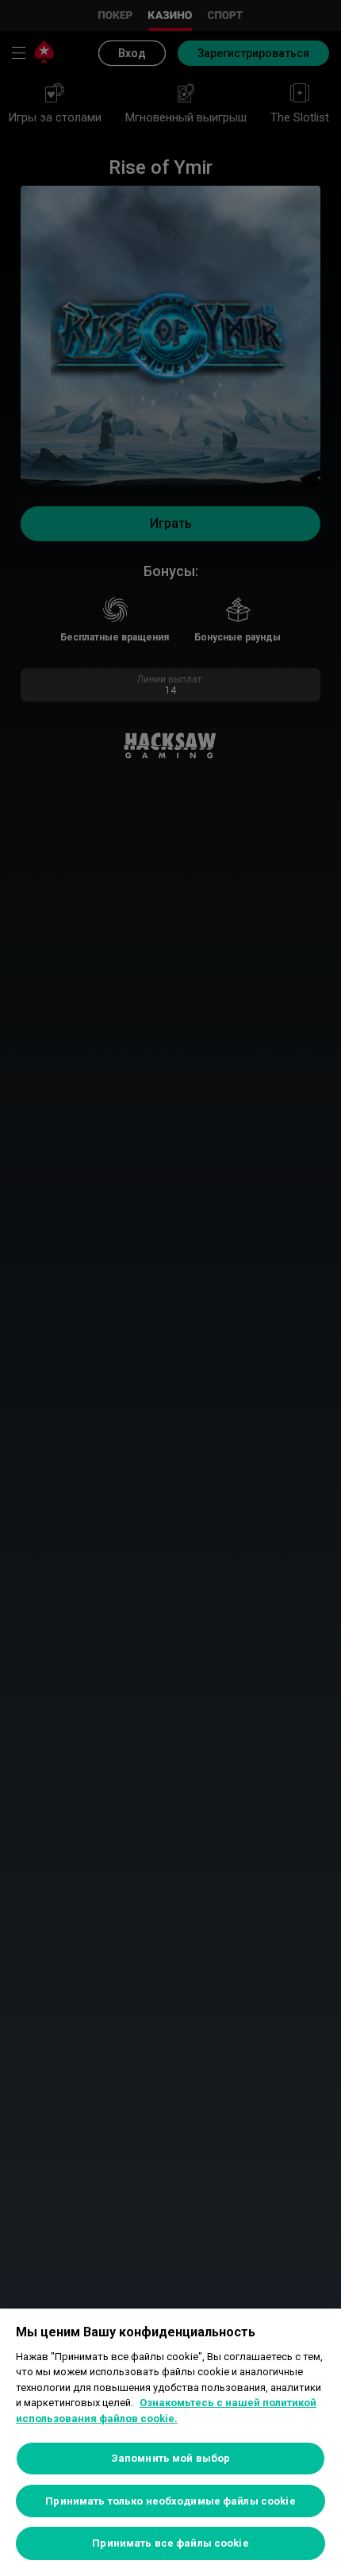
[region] (170, 2442)
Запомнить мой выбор (170, 2458)
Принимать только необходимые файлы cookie (170, 2501)
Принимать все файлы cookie (170, 2543)
